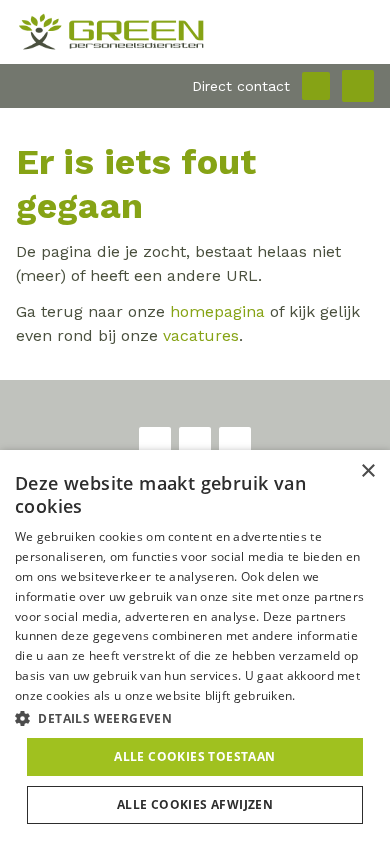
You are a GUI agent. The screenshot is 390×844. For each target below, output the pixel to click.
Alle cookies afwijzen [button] (195, 804)
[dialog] (195, 647)
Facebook (155, 443)
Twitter (195, 443)
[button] (195, 718)
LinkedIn (235, 443)
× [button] (367, 471)
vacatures (201, 335)
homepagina (217, 311)
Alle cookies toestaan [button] (194, 756)
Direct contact (241, 86)
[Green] (195, 32)
